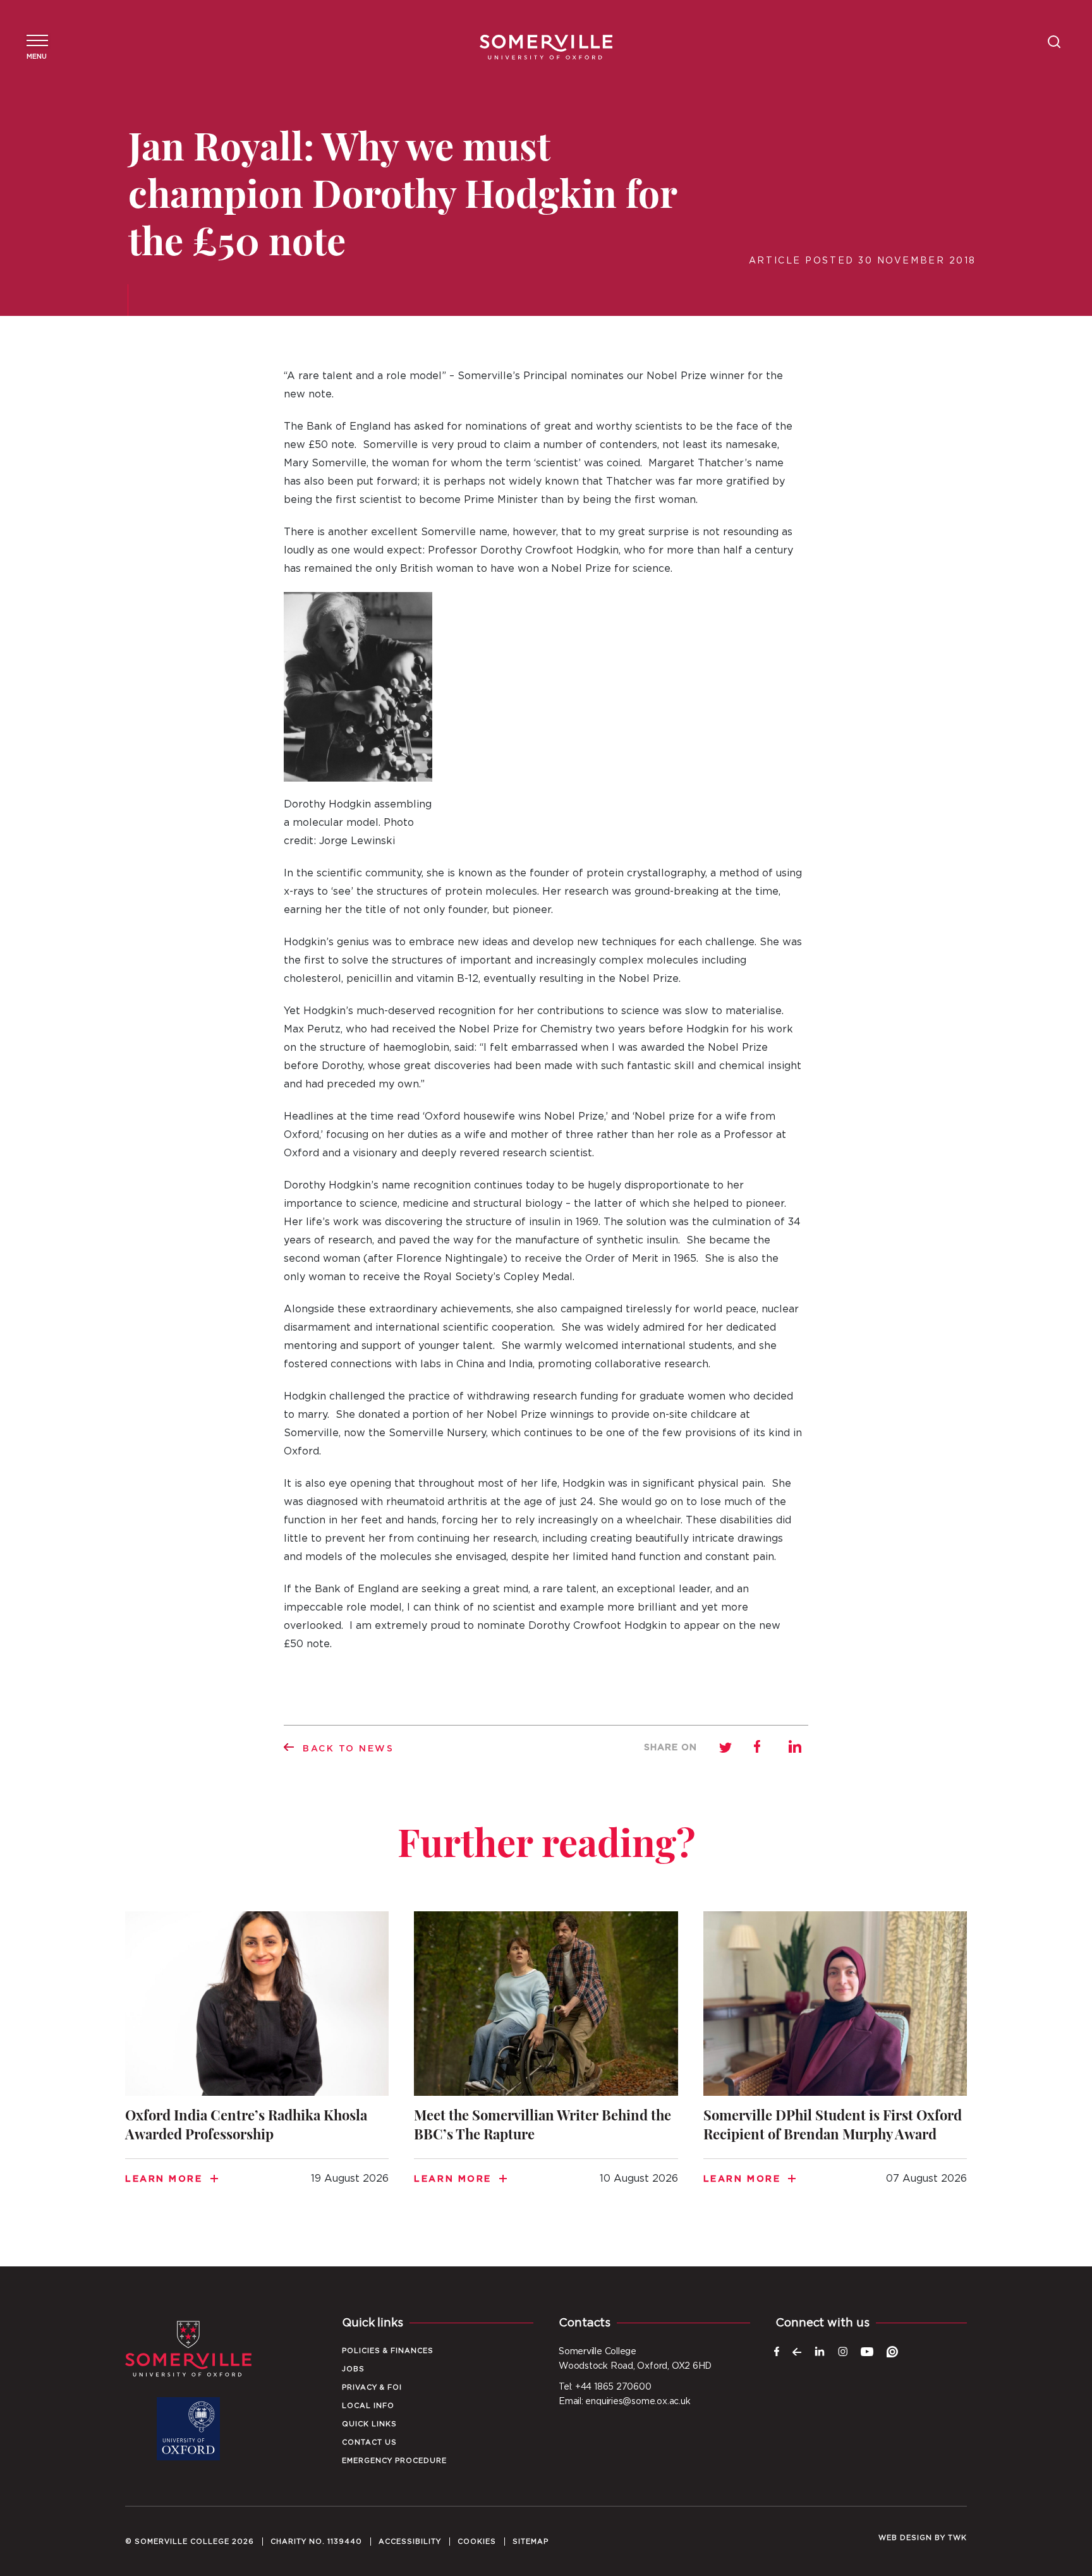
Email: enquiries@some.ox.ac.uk (624, 2402)
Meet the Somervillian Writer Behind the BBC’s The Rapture (546, 2064)
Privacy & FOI (372, 2387)
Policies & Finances (388, 2351)
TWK (957, 2538)
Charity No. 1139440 (316, 2542)
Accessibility (410, 2542)
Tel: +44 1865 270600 (605, 2387)
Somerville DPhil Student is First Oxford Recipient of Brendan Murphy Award (835, 2064)
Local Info (368, 2406)
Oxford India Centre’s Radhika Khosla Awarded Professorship (257, 2064)
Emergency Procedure (394, 2461)
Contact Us (369, 2442)
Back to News (349, 1749)
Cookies (477, 2542)
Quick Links (369, 2424)
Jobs (353, 2369)
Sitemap (531, 2542)
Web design (905, 2538)
